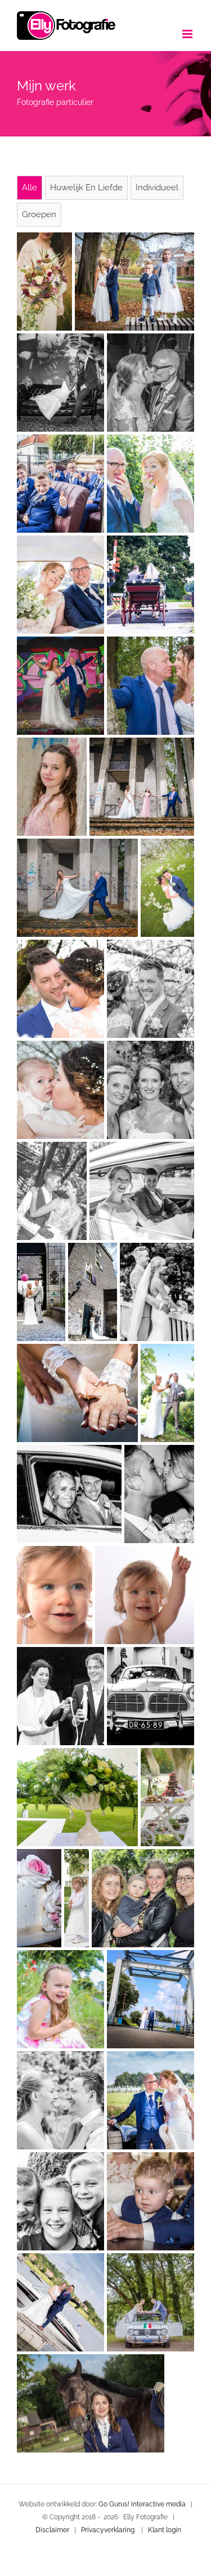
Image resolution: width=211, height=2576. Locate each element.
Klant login (165, 2530)
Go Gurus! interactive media (142, 2504)
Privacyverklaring (108, 2530)
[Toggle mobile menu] (188, 34)
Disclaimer (52, 2530)
